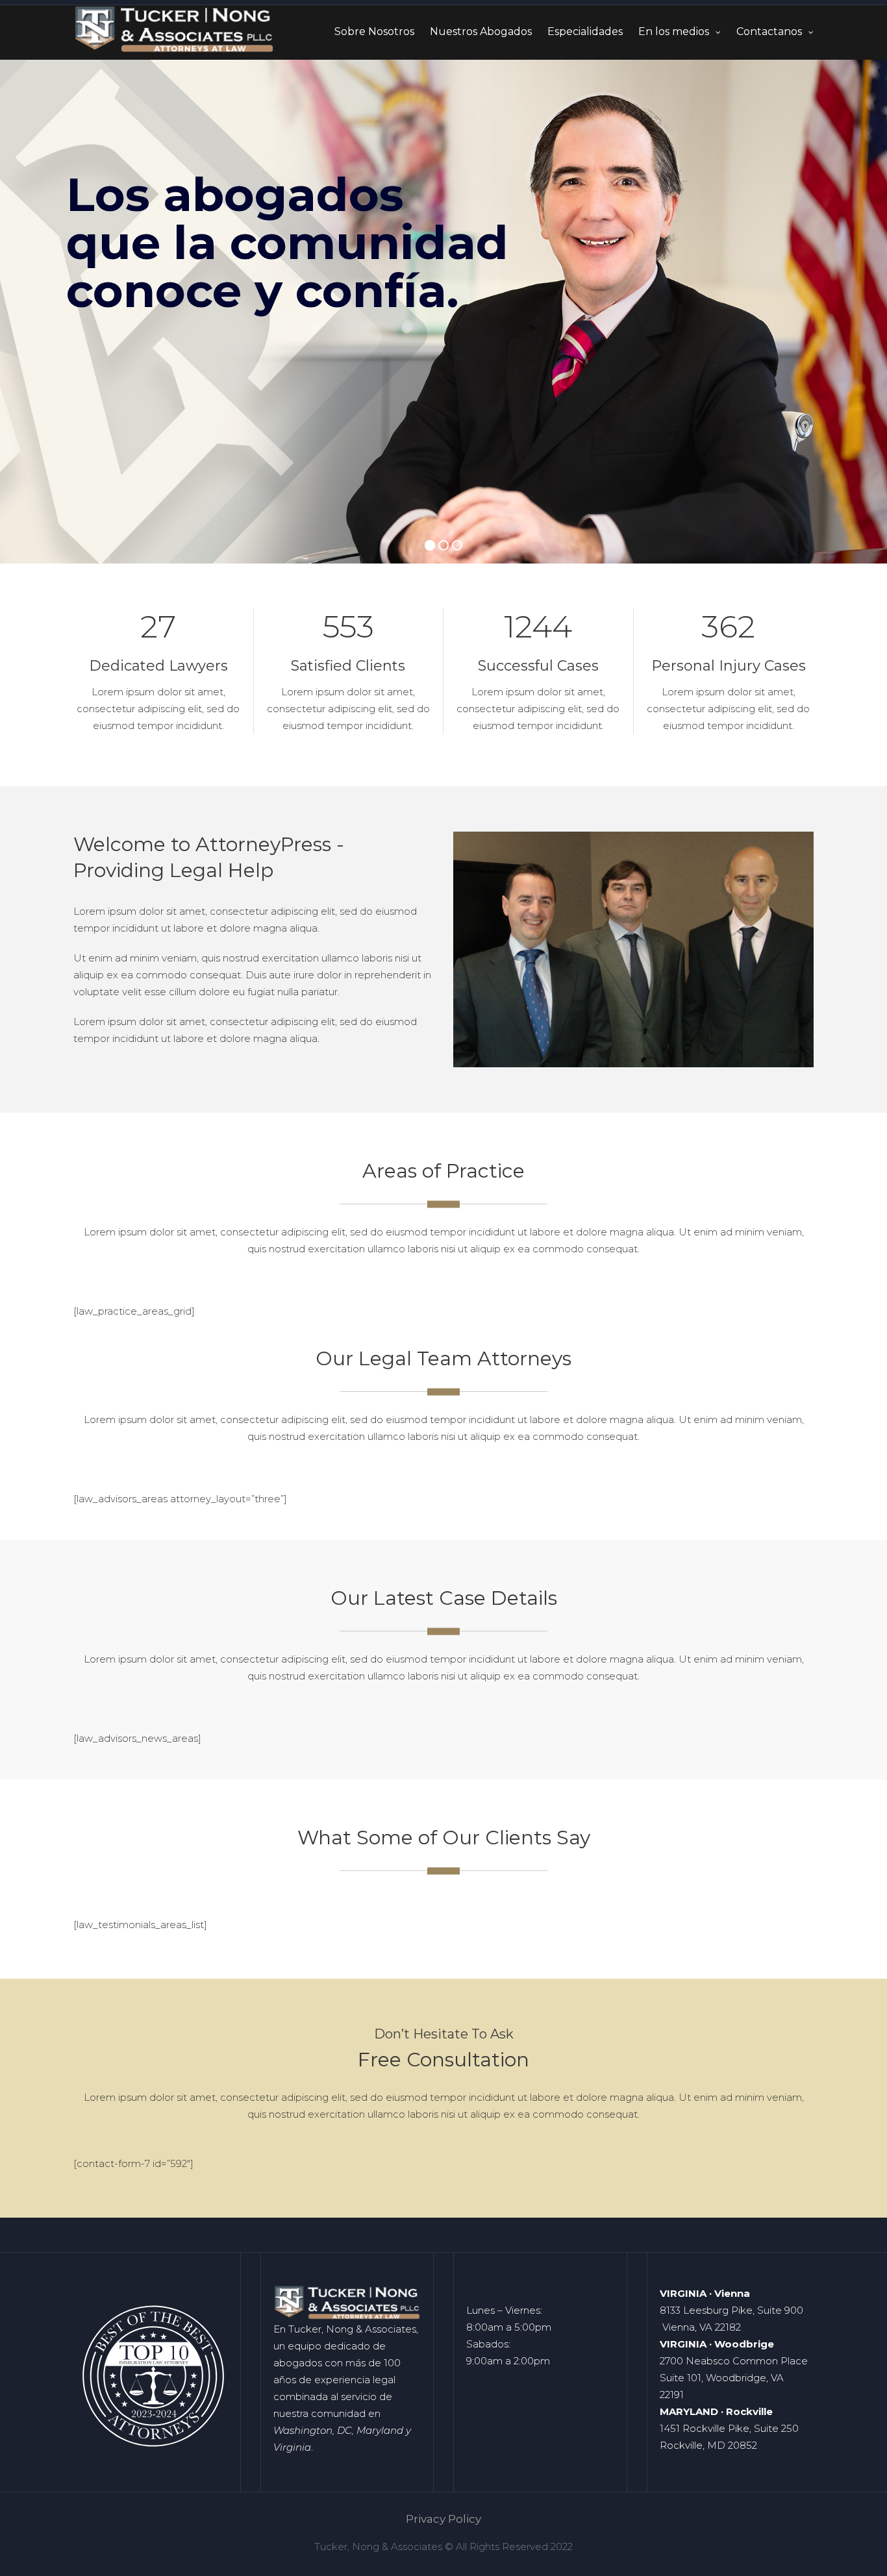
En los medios (674, 31)
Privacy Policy (443, 2519)
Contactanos (769, 31)
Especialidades (585, 31)
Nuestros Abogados (481, 31)
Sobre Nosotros (374, 31)
